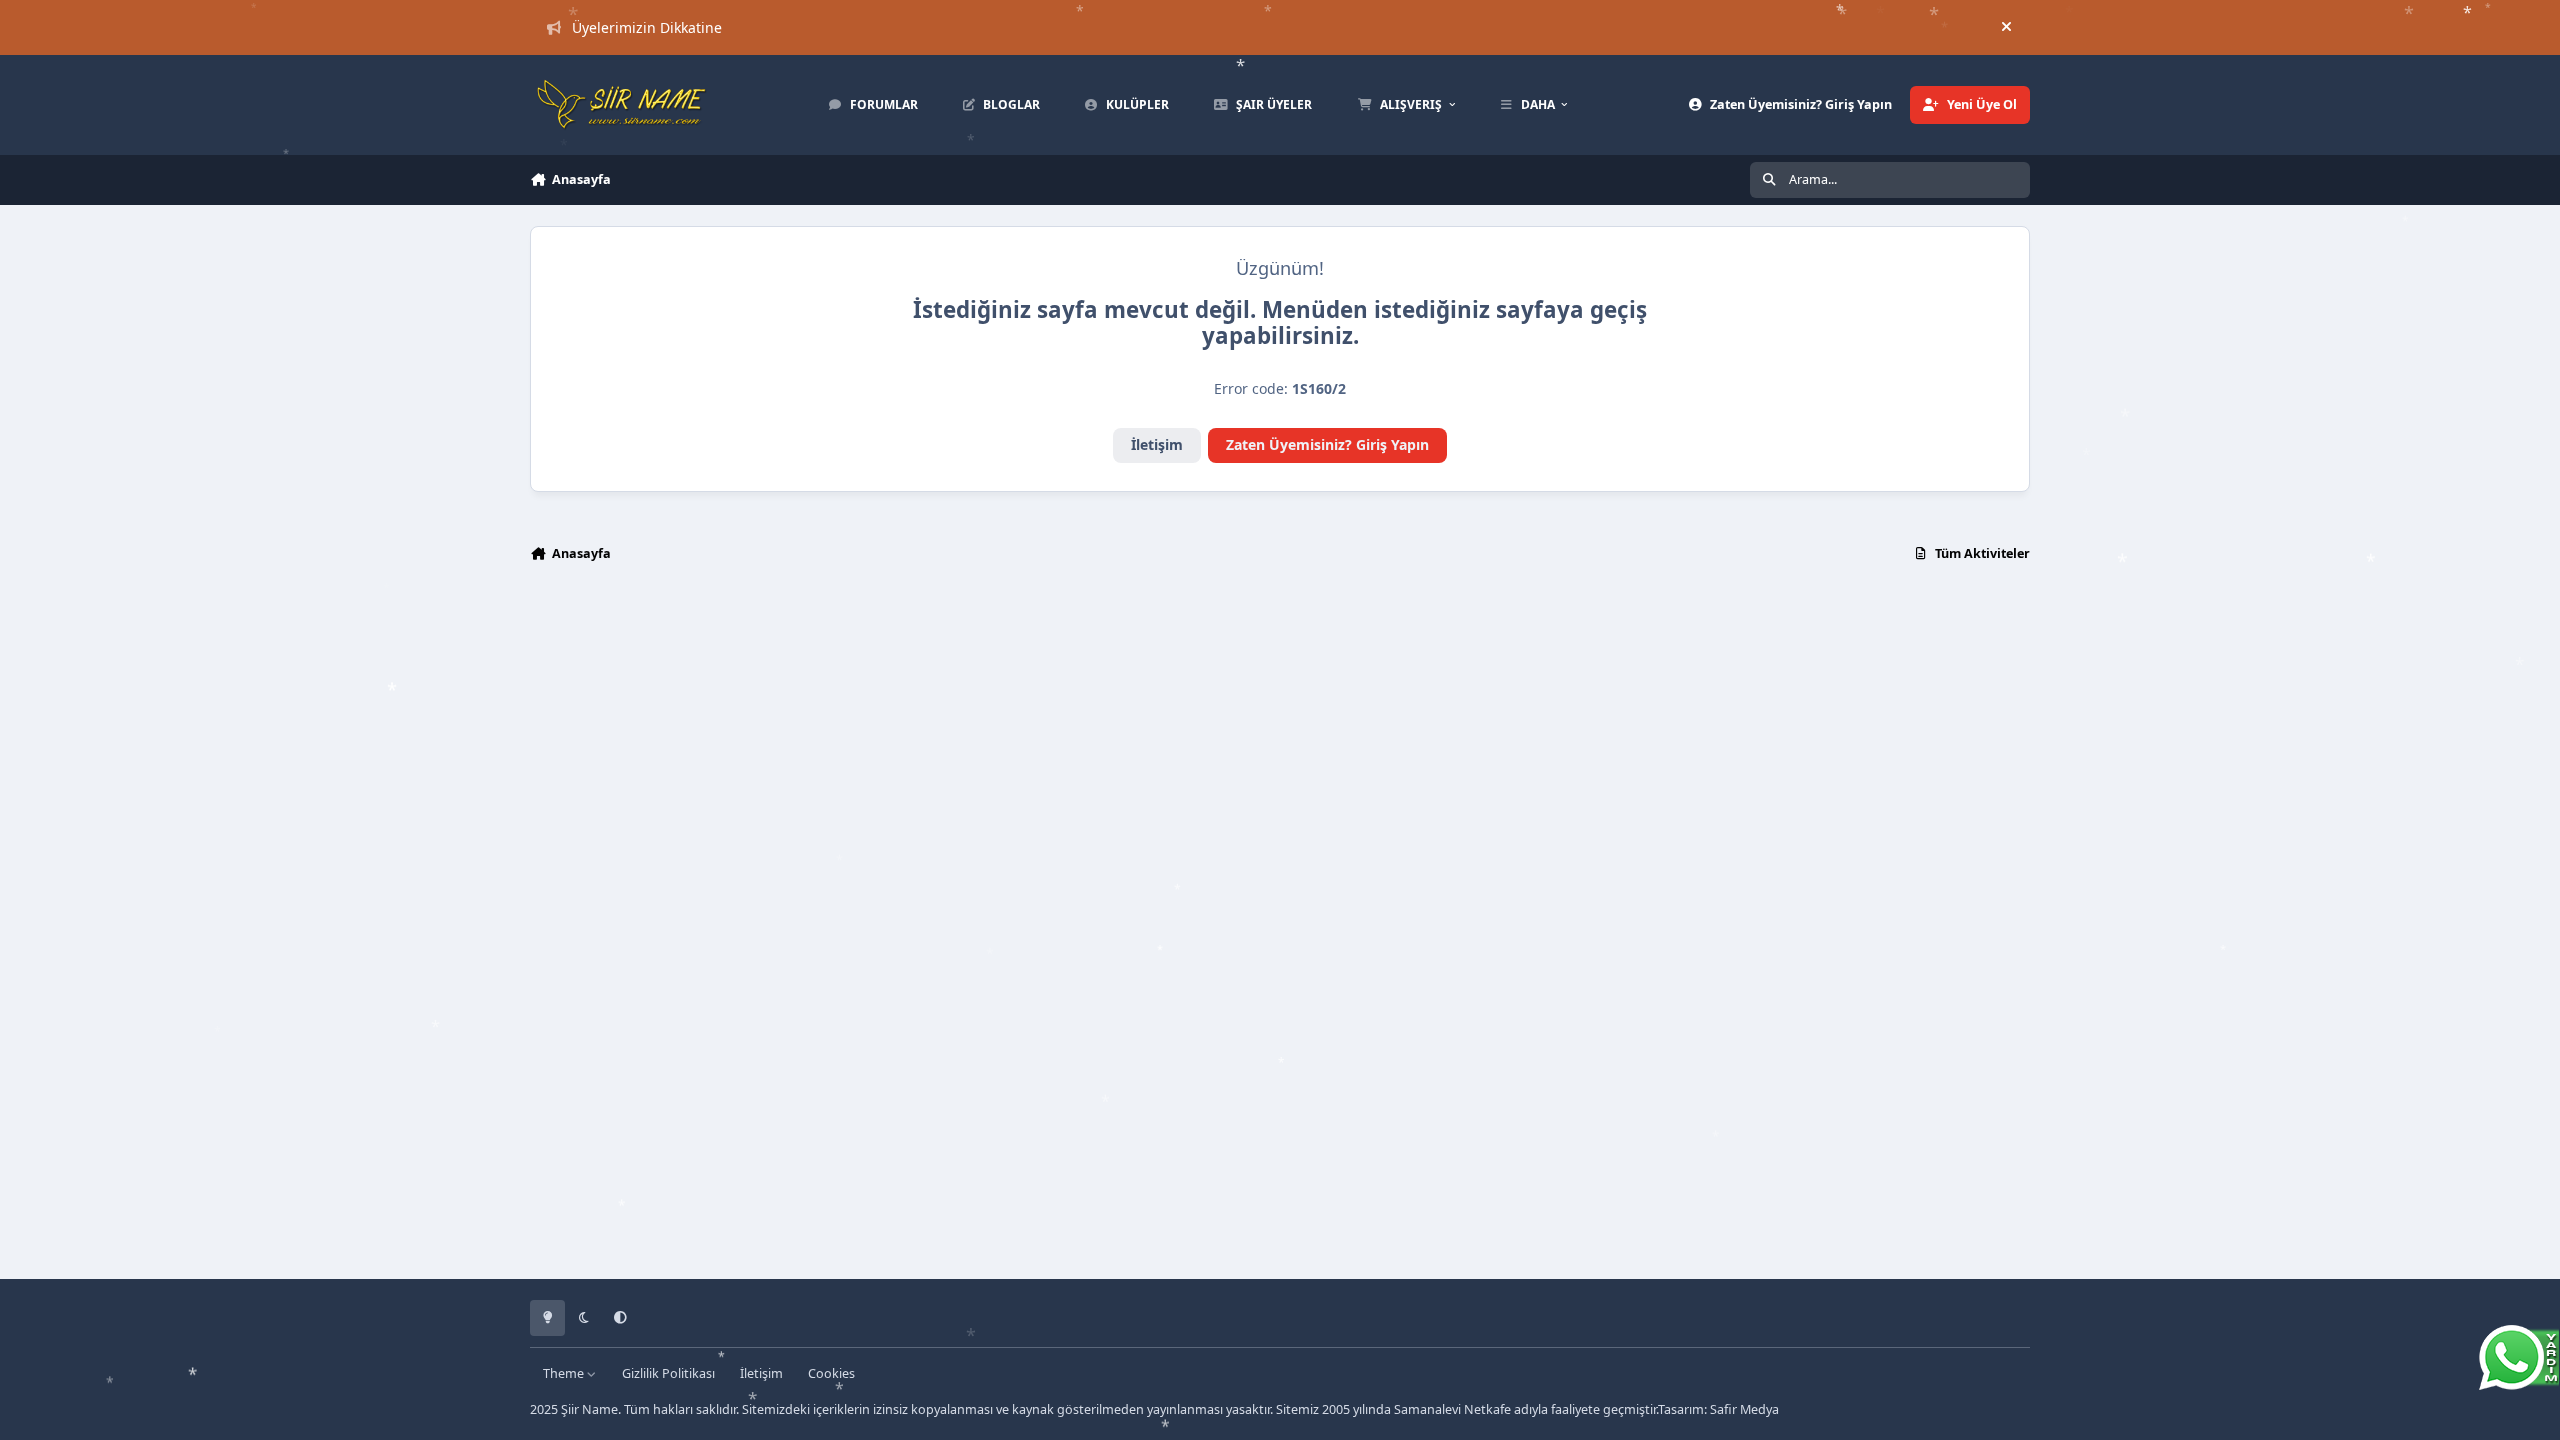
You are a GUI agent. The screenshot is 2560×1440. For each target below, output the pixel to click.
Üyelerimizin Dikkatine (647, 27)
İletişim (1157, 444)
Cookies (831, 1373)
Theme (565, 1373)
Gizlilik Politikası (668, 1373)
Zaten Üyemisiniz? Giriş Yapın (1327, 444)
